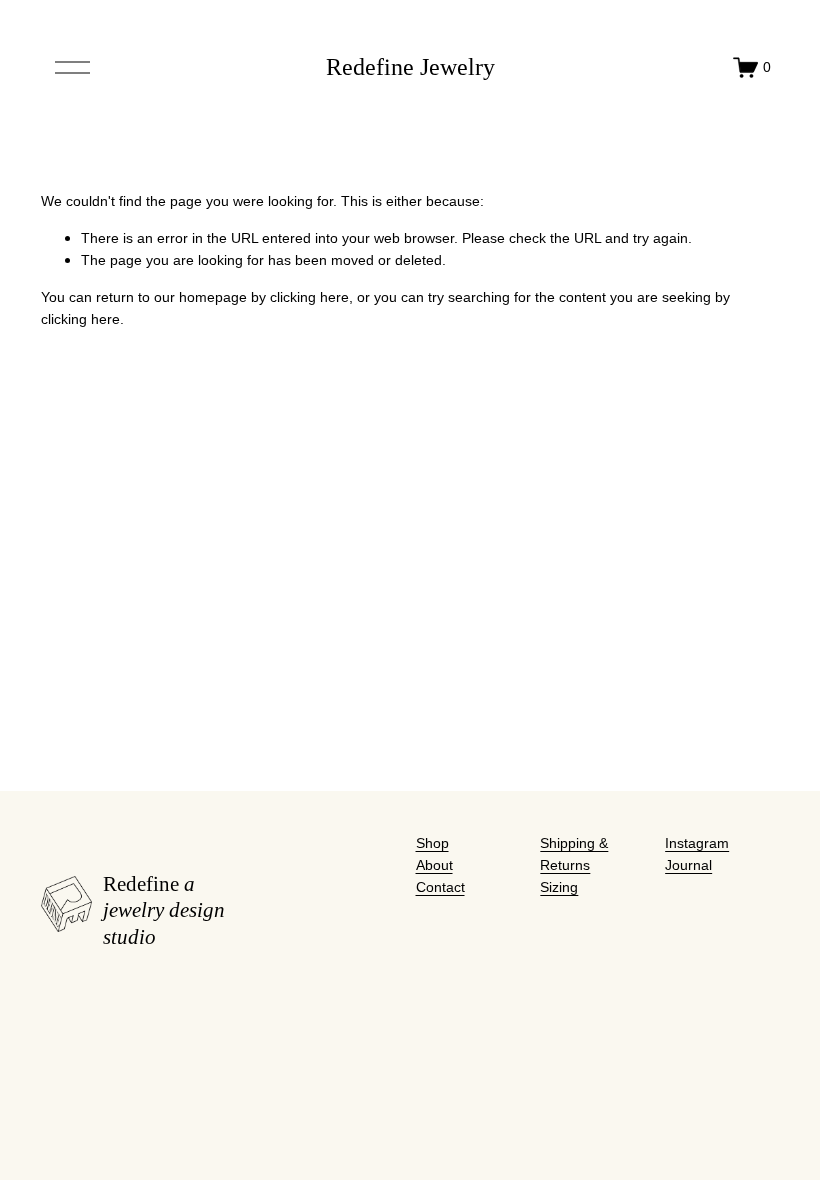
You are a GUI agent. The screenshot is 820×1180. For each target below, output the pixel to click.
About (434, 865)
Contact (440, 887)
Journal (688, 865)
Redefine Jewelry (410, 67)
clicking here (309, 297)
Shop (432, 843)
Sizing (559, 887)
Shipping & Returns (574, 854)
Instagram (697, 843)
